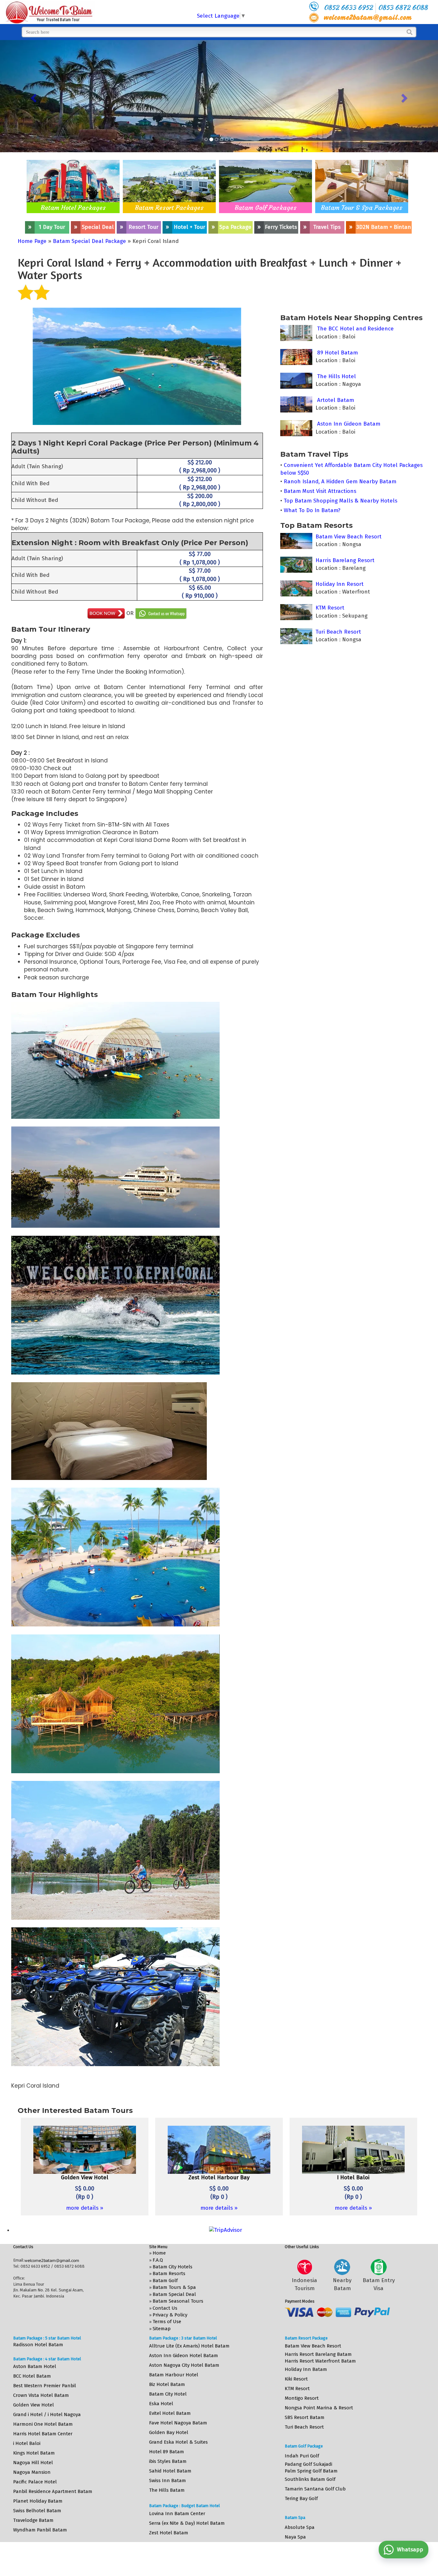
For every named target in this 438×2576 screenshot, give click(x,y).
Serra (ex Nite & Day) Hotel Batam (187, 2523)
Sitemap (162, 2329)
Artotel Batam (335, 400)
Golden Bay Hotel (169, 2432)
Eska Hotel (161, 2404)
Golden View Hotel (34, 2405)
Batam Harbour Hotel (174, 2375)
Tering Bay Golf (301, 2498)
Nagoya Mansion (32, 2472)
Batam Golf (165, 2281)
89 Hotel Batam (337, 353)
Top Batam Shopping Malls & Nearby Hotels (341, 501)
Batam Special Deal (174, 2294)
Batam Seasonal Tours (178, 2301)
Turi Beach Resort (337, 632)
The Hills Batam (167, 2490)
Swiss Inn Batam (168, 2480)
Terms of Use (167, 2322)
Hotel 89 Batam (167, 2452)
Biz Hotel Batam (167, 2384)
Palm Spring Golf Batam (311, 2471)
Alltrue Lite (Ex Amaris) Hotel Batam (189, 2346)
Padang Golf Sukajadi (308, 2464)
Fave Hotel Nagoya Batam (178, 2423)
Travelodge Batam (33, 2520)
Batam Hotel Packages (73, 208)
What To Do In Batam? (312, 510)
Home (159, 2253)
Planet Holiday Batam (38, 2501)
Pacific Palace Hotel (35, 2482)
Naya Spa (295, 2537)
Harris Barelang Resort (344, 560)
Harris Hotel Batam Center (43, 2434)
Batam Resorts (169, 2273)
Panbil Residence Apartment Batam (53, 2491)
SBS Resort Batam (305, 2417)
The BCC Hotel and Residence (355, 329)
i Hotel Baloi (27, 2443)
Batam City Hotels (173, 2267)
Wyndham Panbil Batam (40, 2530)
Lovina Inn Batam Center (177, 2514)
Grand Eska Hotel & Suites (178, 2442)
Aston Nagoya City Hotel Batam (184, 2365)
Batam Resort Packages (169, 208)
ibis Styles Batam (168, 2461)
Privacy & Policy (170, 2315)
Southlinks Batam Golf (310, 2479)
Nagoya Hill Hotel (33, 2463)
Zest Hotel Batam (169, 2533)
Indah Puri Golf (302, 2456)
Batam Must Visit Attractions (320, 491)
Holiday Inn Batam (306, 2369)
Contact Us (165, 2308)
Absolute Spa (300, 2527)
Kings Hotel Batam (34, 2453)
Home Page (32, 241)
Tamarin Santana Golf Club (315, 2489)
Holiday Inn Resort (339, 584)
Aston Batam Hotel (35, 2366)
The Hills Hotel (336, 376)
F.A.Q (158, 2260)
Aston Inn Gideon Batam (348, 424)
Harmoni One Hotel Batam (43, 2424)
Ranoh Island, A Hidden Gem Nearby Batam (340, 482)
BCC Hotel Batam (32, 2376)
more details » (85, 2208)
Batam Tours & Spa (174, 2287)
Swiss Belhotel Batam (37, 2511)
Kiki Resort (296, 2379)
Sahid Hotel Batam (170, 2471)
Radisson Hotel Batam (38, 2345)
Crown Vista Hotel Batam (41, 2395)
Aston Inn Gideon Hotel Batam (184, 2356)
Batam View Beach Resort (348, 537)
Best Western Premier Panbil (45, 2386)
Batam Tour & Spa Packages (362, 208)
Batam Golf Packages (266, 208)
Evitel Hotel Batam (170, 2413)
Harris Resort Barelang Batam (318, 2354)
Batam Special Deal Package (89, 241)
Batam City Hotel (168, 2394)
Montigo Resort (302, 2398)
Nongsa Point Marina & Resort (319, 2408)
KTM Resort (329, 608)
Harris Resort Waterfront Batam (320, 2361)
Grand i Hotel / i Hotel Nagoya (47, 2414)
